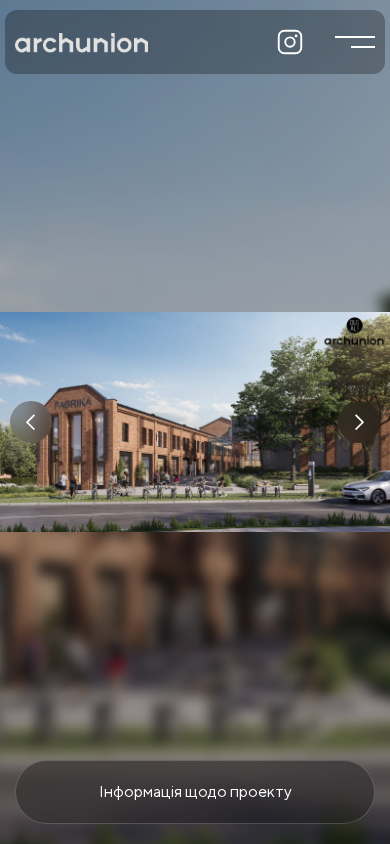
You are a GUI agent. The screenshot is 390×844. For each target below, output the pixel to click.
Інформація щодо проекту (195, 791)
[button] (31, 422)
